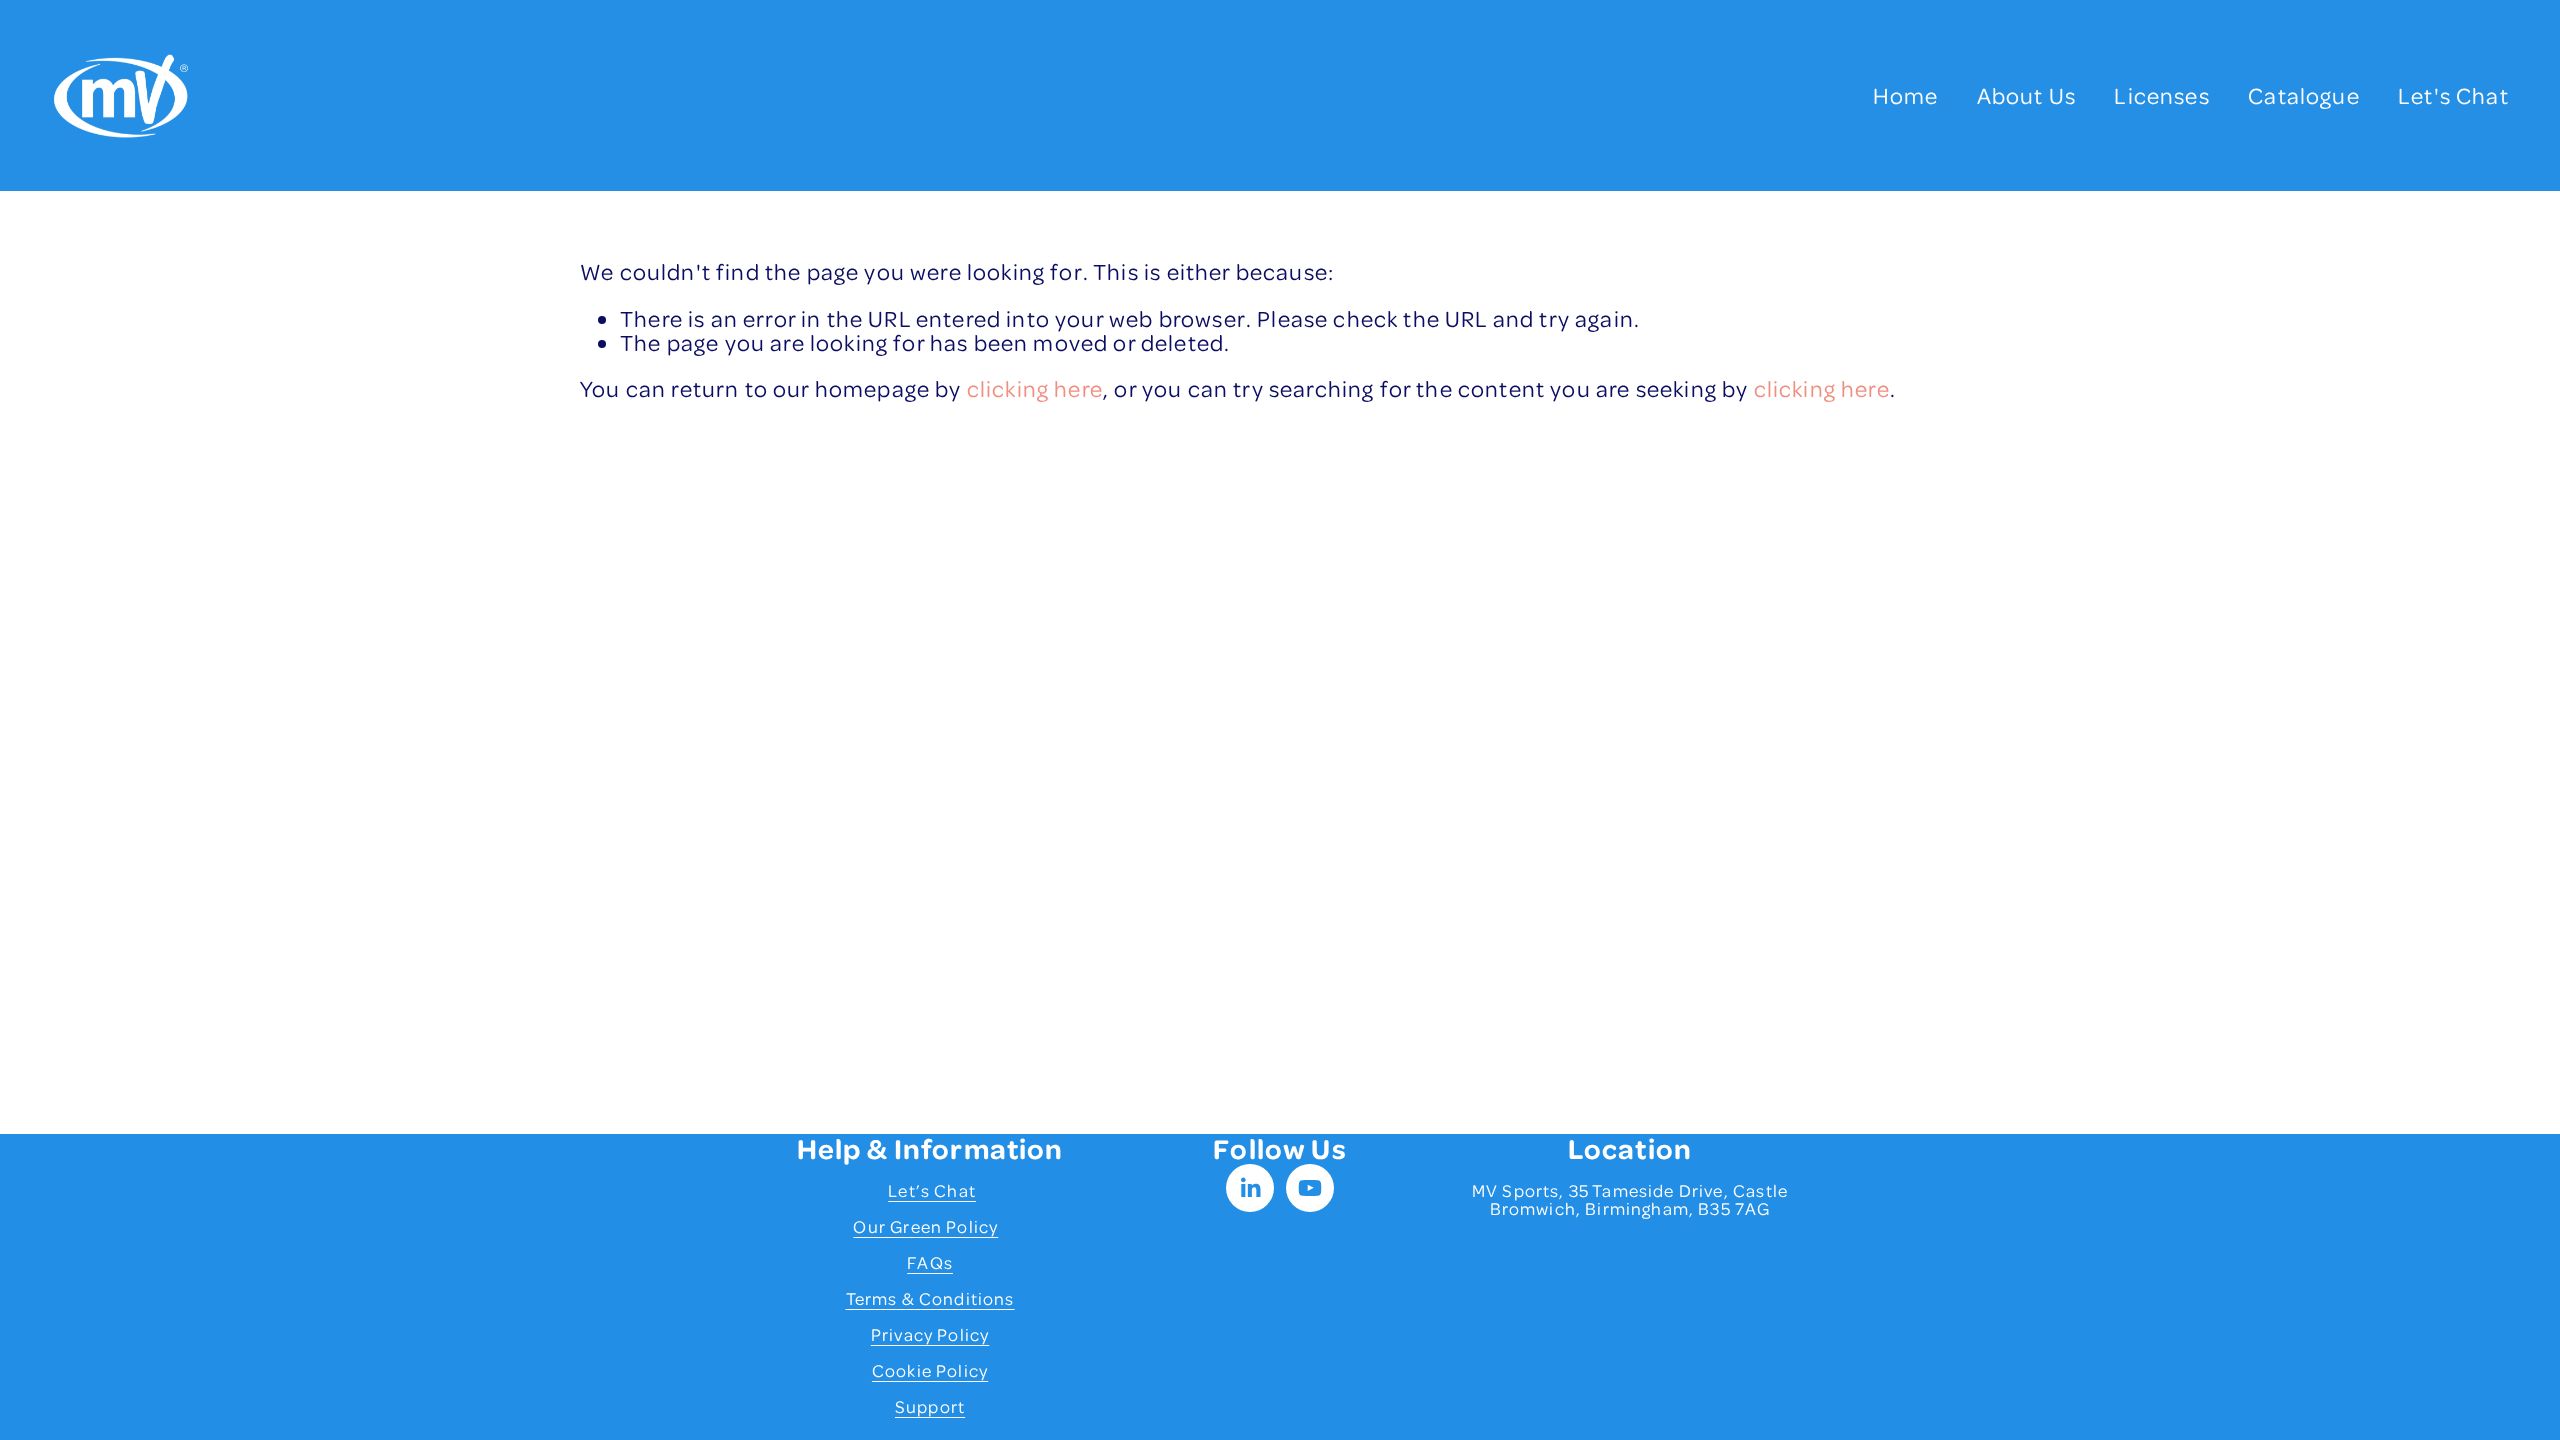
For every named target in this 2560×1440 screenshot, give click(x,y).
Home (1906, 95)
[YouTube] (1310, 1188)
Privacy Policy (930, 1334)
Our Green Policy (925, 1226)
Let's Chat (2453, 95)
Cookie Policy (930, 1370)
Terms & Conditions (930, 1298)
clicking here (1035, 388)
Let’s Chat (932, 1190)
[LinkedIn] (1250, 1188)
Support (930, 1406)
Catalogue (2304, 95)
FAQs (930, 1262)
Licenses (2161, 95)
